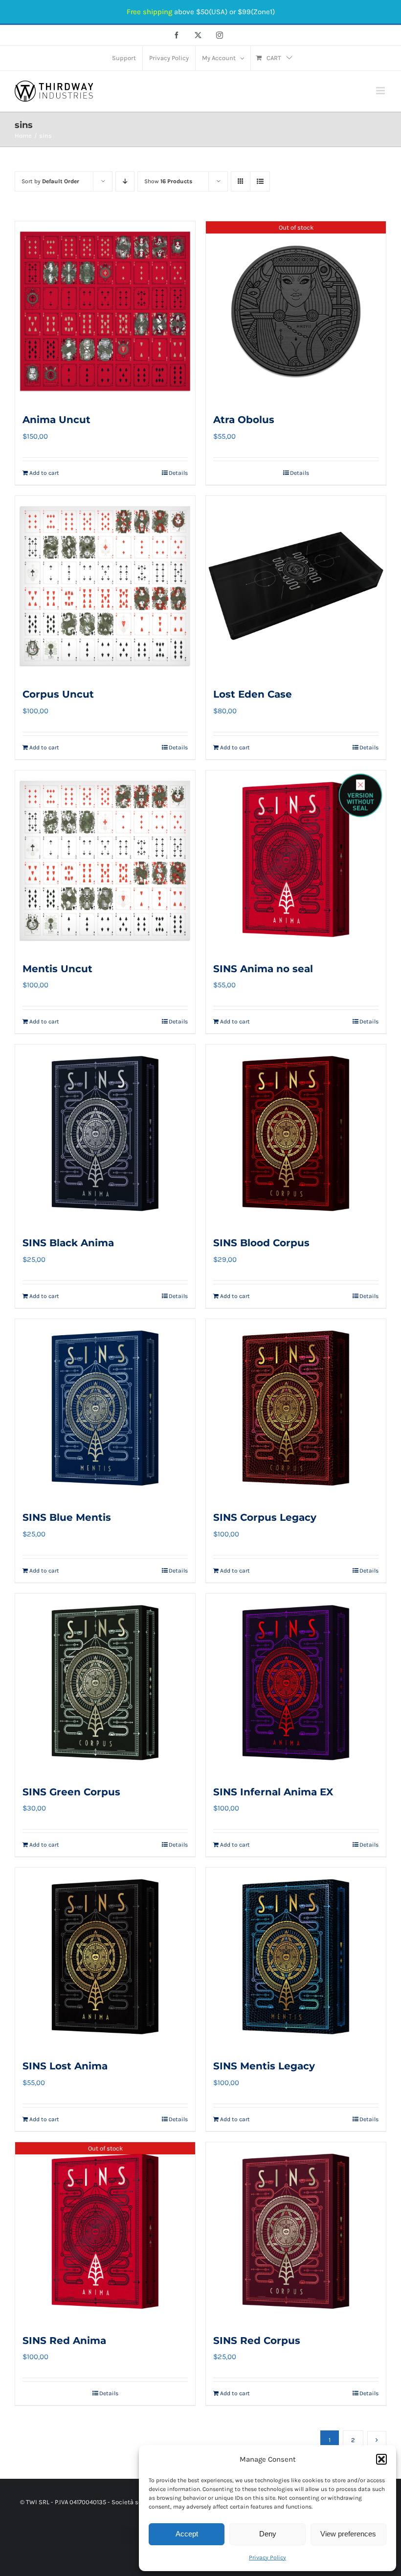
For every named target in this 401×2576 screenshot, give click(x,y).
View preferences (348, 2534)
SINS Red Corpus (257, 2341)
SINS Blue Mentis (67, 1517)
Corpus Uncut (58, 694)
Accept (187, 2534)
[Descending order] (125, 181)
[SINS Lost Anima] (105, 1958)
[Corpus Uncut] (105, 586)
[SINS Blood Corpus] (296, 1134)
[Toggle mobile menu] (381, 91)
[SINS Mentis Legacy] (296, 1958)
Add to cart (44, 473)
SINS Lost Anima (65, 2066)
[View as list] (260, 181)
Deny (268, 2534)
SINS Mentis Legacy (264, 2066)
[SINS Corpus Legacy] (296, 1409)
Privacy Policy (267, 2557)
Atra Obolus (244, 420)
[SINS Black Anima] (105, 1134)
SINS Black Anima (68, 1243)
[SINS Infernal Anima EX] (296, 1683)
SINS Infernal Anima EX (273, 1792)
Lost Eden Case (253, 694)
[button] (381, 2459)
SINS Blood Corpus (261, 1243)
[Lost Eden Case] (296, 586)
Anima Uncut (56, 420)
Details (178, 473)
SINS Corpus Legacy (265, 1517)
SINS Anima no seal (263, 969)
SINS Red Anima (64, 2341)
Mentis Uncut (57, 969)
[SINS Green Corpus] (105, 1683)
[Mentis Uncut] (105, 860)
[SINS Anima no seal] (296, 860)
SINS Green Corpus (71, 1792)
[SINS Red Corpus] (296, 2232)
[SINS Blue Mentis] (105, 1409)
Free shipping (149, 12)
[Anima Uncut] (105, 311)
